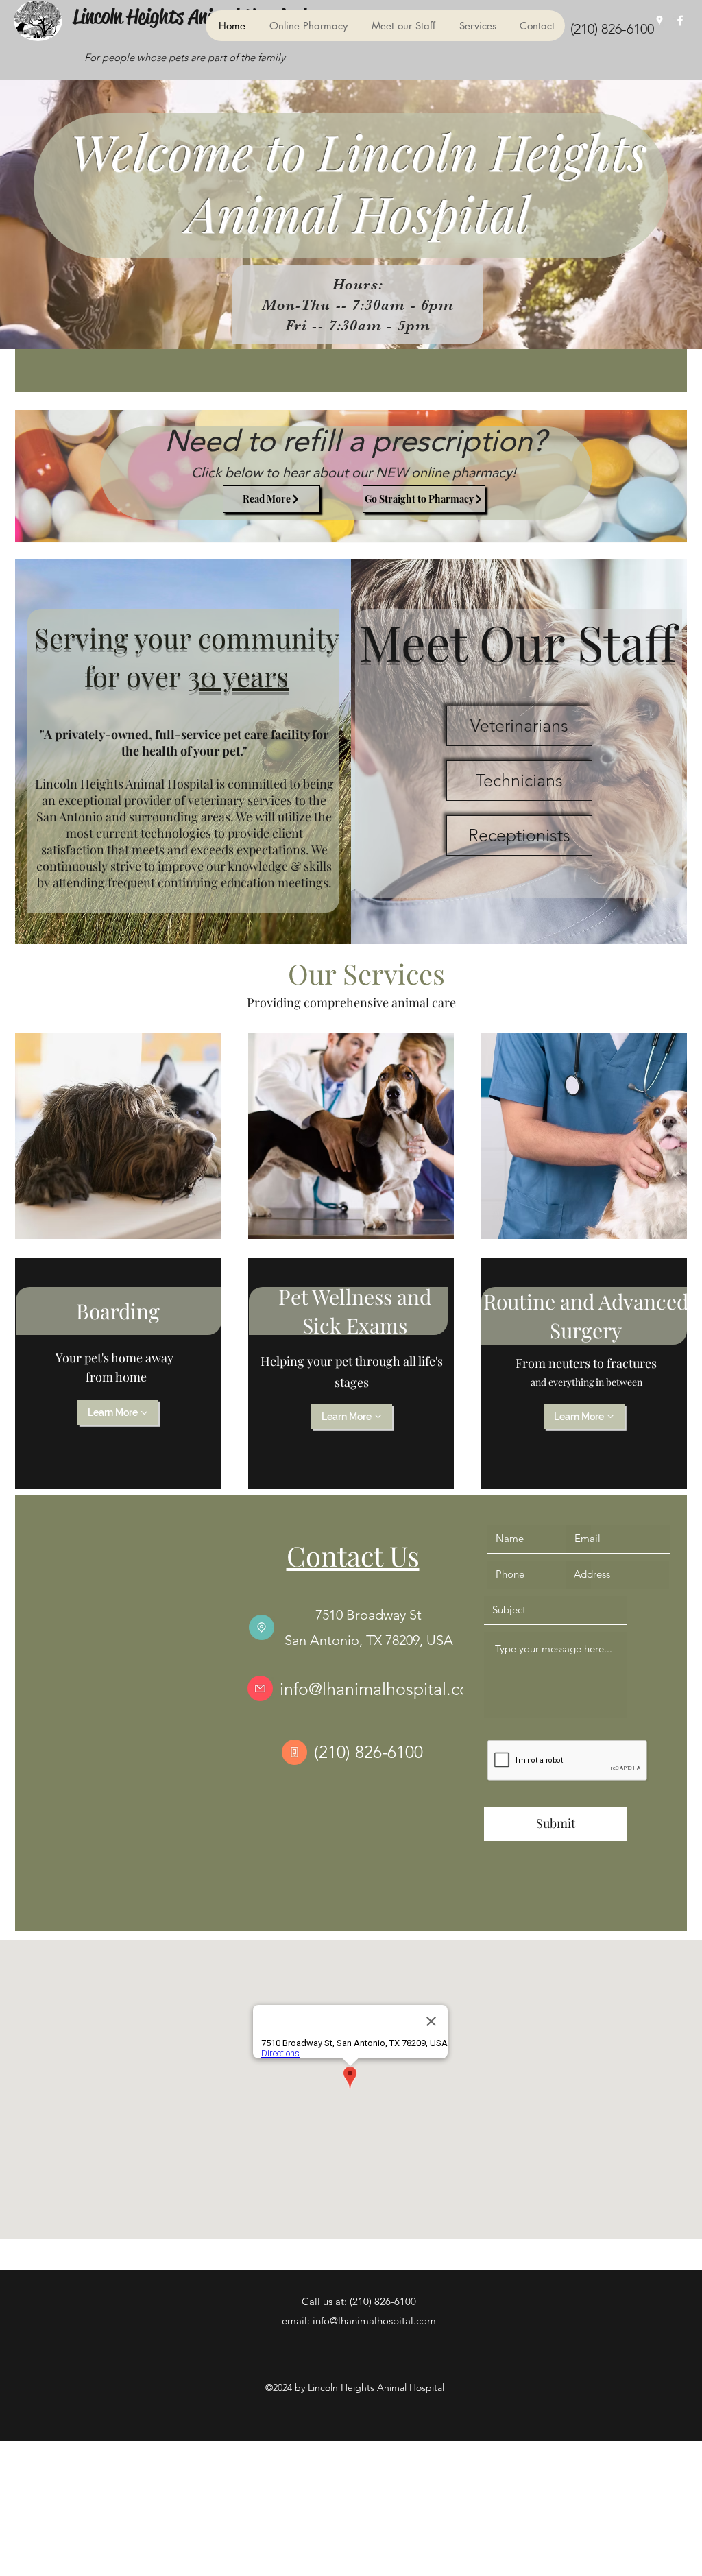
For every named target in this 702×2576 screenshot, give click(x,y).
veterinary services (240, 800)
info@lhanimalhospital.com (382, 1689)
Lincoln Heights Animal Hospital (189, 16)
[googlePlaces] (659, 21)
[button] (402, 26)
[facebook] (680, 21)
